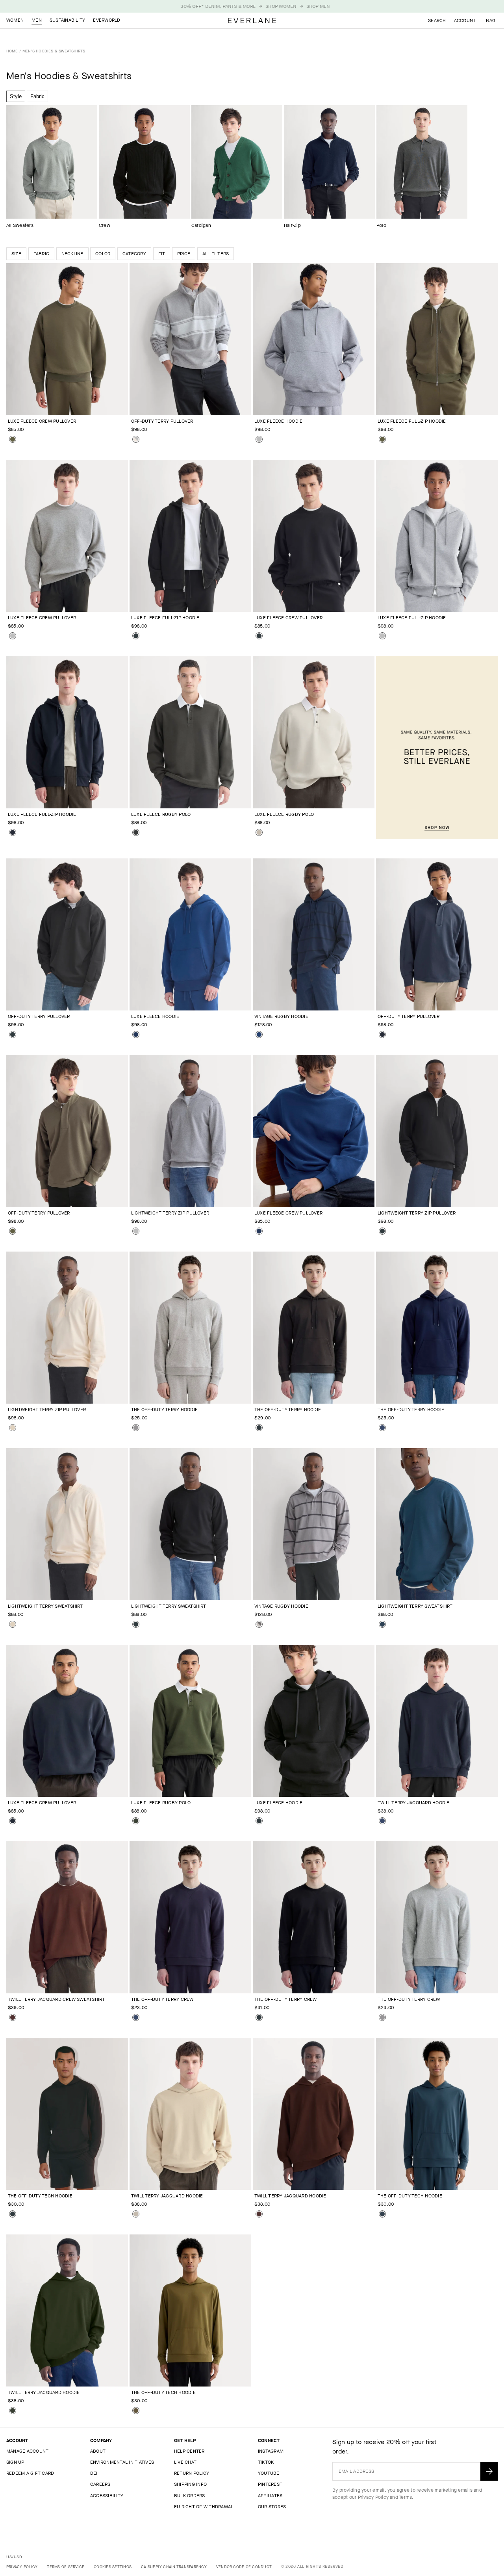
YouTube (269, 2473)
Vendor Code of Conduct (244, 2567)
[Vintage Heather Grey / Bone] (136, 439)
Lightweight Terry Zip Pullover (170, 1213)
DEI (94, 2473)
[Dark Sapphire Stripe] (259, 1034)
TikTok (266, 2462)
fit (162, 254)
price (184, 254)
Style (16, 96)
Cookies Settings (113, 2567)
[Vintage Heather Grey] (259, 439)
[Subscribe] (489, 2471)
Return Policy (192, 2473)
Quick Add (62, 403)
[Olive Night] (13, 439)
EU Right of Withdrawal (204, 2507)
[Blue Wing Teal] (382, 1624)
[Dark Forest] (136, 1821)
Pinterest (270, 2484)
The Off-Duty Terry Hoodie (164, 1410)
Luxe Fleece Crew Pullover (42, 421)
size (16, 254)
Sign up (15, 2462)
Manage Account (27, 2451)
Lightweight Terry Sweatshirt (45, 1606)
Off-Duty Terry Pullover (162, 421)
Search (437, 20)
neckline (72, 254)
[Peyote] (259, 832)
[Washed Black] (136, 832)
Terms (405, 2497)
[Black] (136, 636)
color (103, 254)
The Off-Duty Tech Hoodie (40, 2196)
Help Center (189, 2451)
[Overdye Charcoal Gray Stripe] (259, 1624)
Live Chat (185, 2462)
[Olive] (136, 2411)
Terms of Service (66, 2567)
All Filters (216, 254)
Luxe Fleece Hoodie (278, 421)
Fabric (37, 96)
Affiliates (270, 2496)
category (134, 254)
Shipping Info (190, 2484)
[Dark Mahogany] (13, 2017)
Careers (100, 2484)
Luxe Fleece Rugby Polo (161, 814)
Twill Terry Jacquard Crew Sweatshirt (57, 1999)
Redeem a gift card (30, 2473)
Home (12, 51)
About (98, 2451)
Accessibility (107, 2496)
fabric (41, 254)
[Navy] (382, 1428)
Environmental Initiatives (122, 2462)
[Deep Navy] (13, 832)
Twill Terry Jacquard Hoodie (413, 1803)
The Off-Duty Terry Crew (162, 1999)
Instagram (271, 2451)
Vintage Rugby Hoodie (281, 1016)
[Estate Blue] (136, 1034)
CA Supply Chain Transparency (174, 2567)
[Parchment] (13, 1428)
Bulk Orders (190, 2496)
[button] (491, 20)
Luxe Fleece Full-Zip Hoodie (412, 421)
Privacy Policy (373, 2497)
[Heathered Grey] (136, 1428)
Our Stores (272, 2507)
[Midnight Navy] (382, 2214)
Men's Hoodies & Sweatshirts (54, 51)
